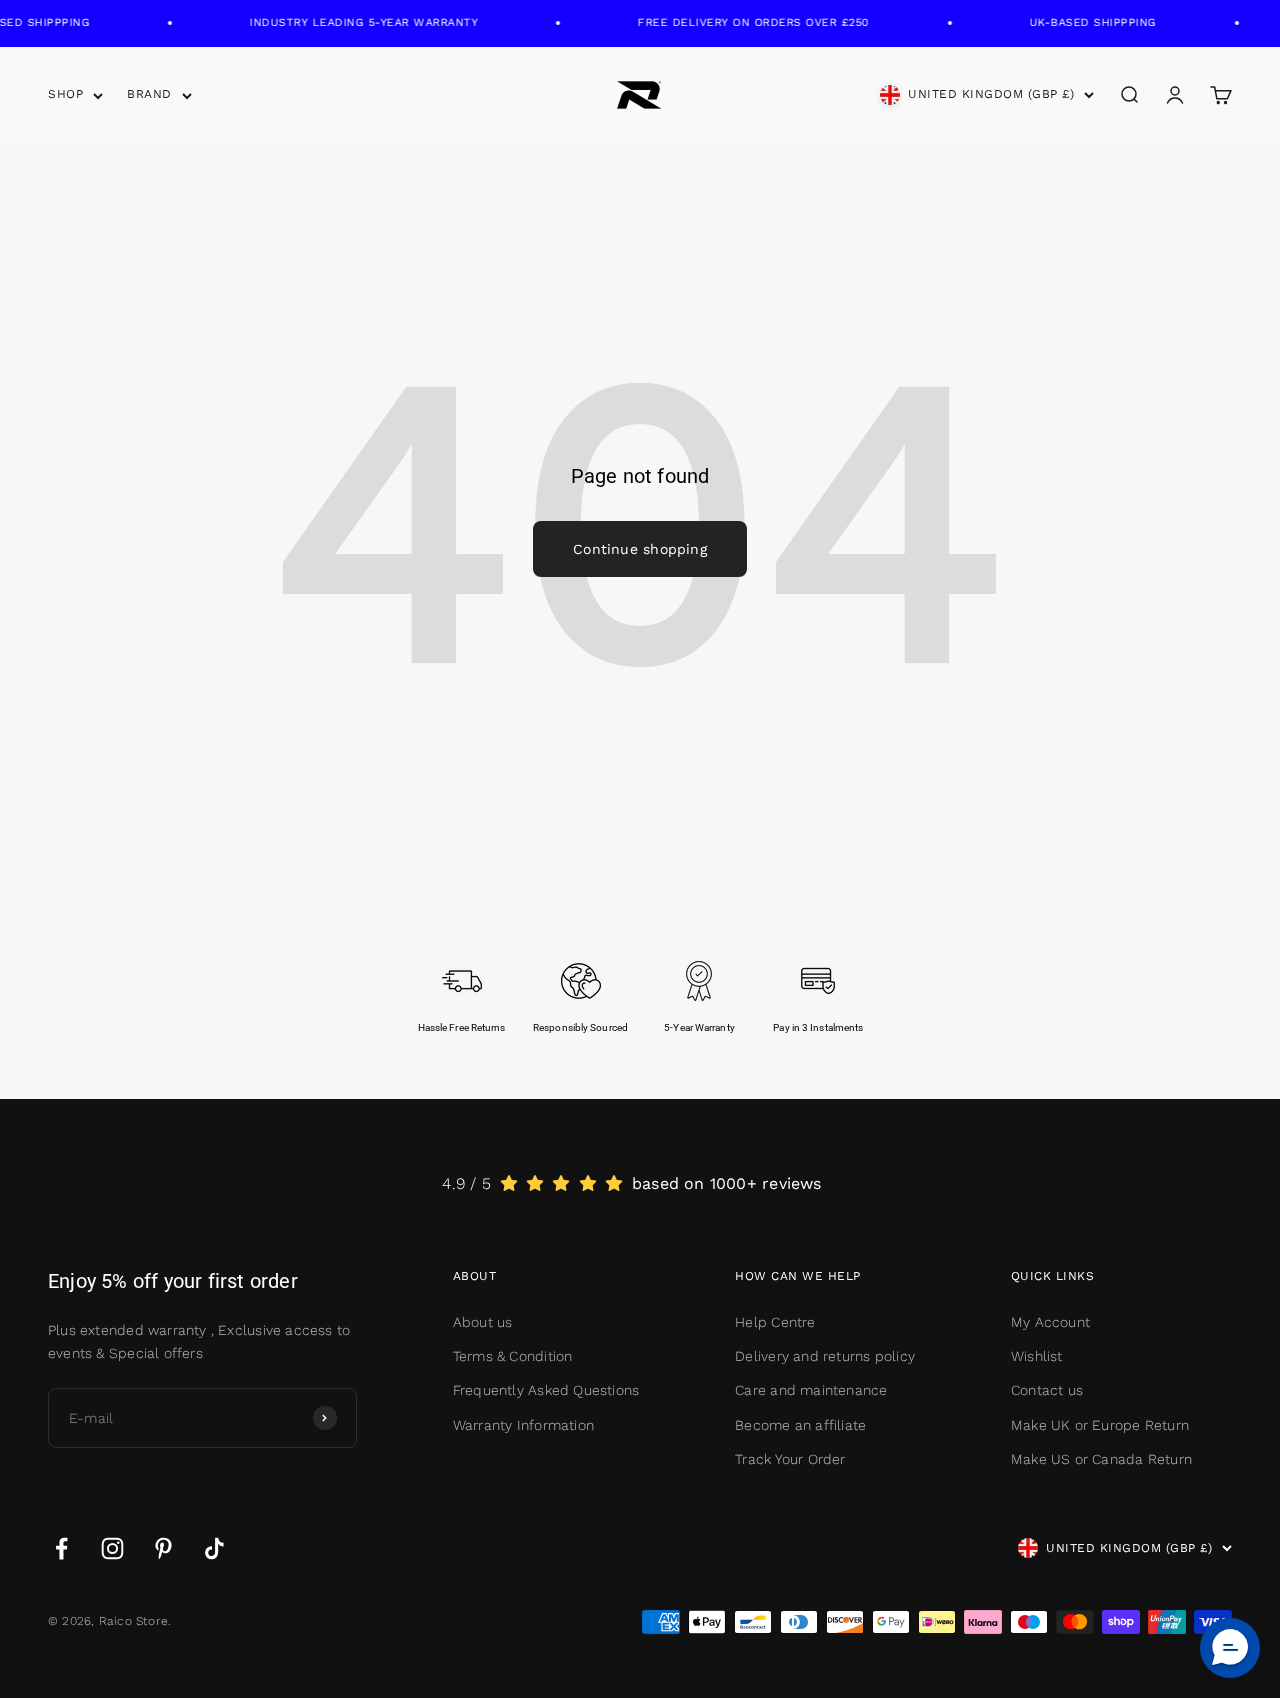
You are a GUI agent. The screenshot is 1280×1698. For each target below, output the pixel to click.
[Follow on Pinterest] (163, 1548)
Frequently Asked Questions (546, 1390)
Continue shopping (640, 549)
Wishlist (1037, 1356)
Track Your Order (790, 1459)
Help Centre (775, 1322)
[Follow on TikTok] (214, 1548)
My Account (1050, 1322)
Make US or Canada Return (1101, 1459)
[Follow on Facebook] (61, 1548)
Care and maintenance (811, 1390)
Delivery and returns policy (825, 1356)
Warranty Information (523, 1425)
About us (483, 1322)
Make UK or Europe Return (1100, 1425)
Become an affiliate (800, 1425)
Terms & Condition (513, 1356)
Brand (149, 94)
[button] (1230, 1648)
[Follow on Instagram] (112, 1548)
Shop (65, 94)
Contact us (1047, 1390)
